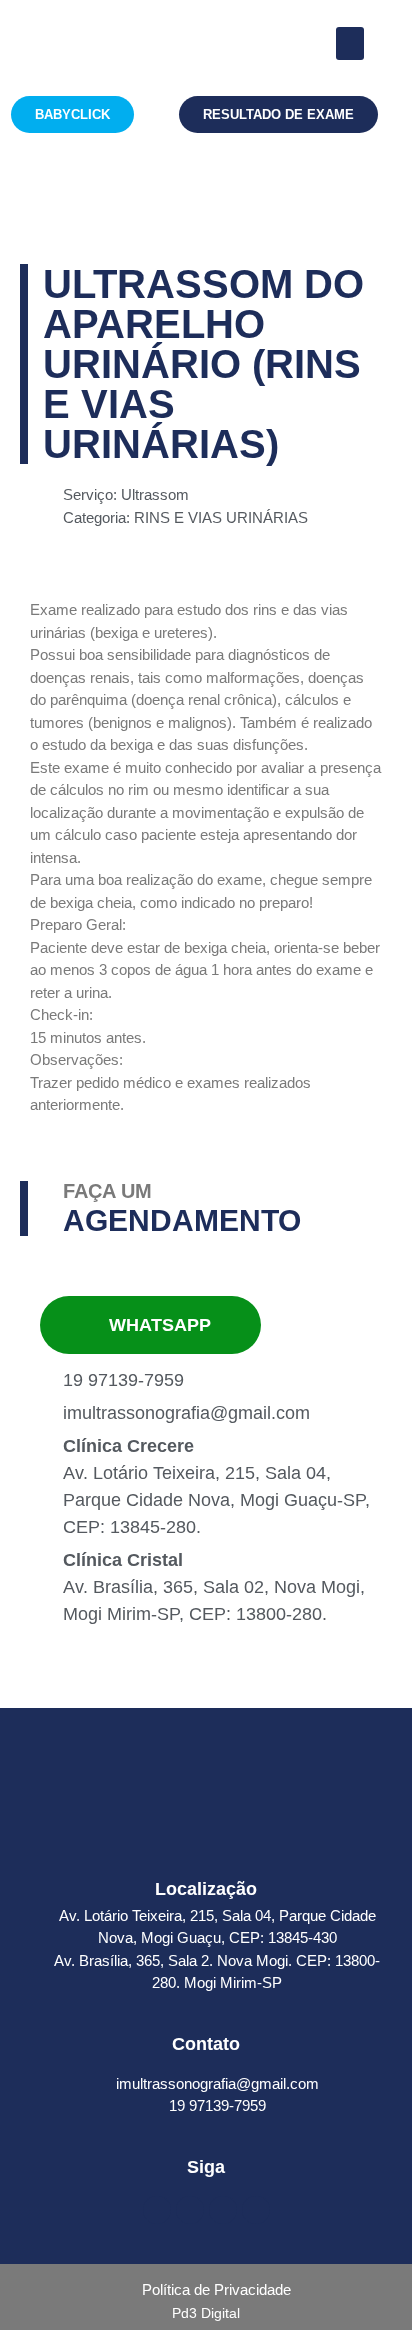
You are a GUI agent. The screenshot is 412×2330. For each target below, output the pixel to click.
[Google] (223, 2210)
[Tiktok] (256, 2210)
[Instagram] (190, 2210)
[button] (350, 43)
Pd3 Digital (206, 2313)
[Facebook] (157, 2210)
